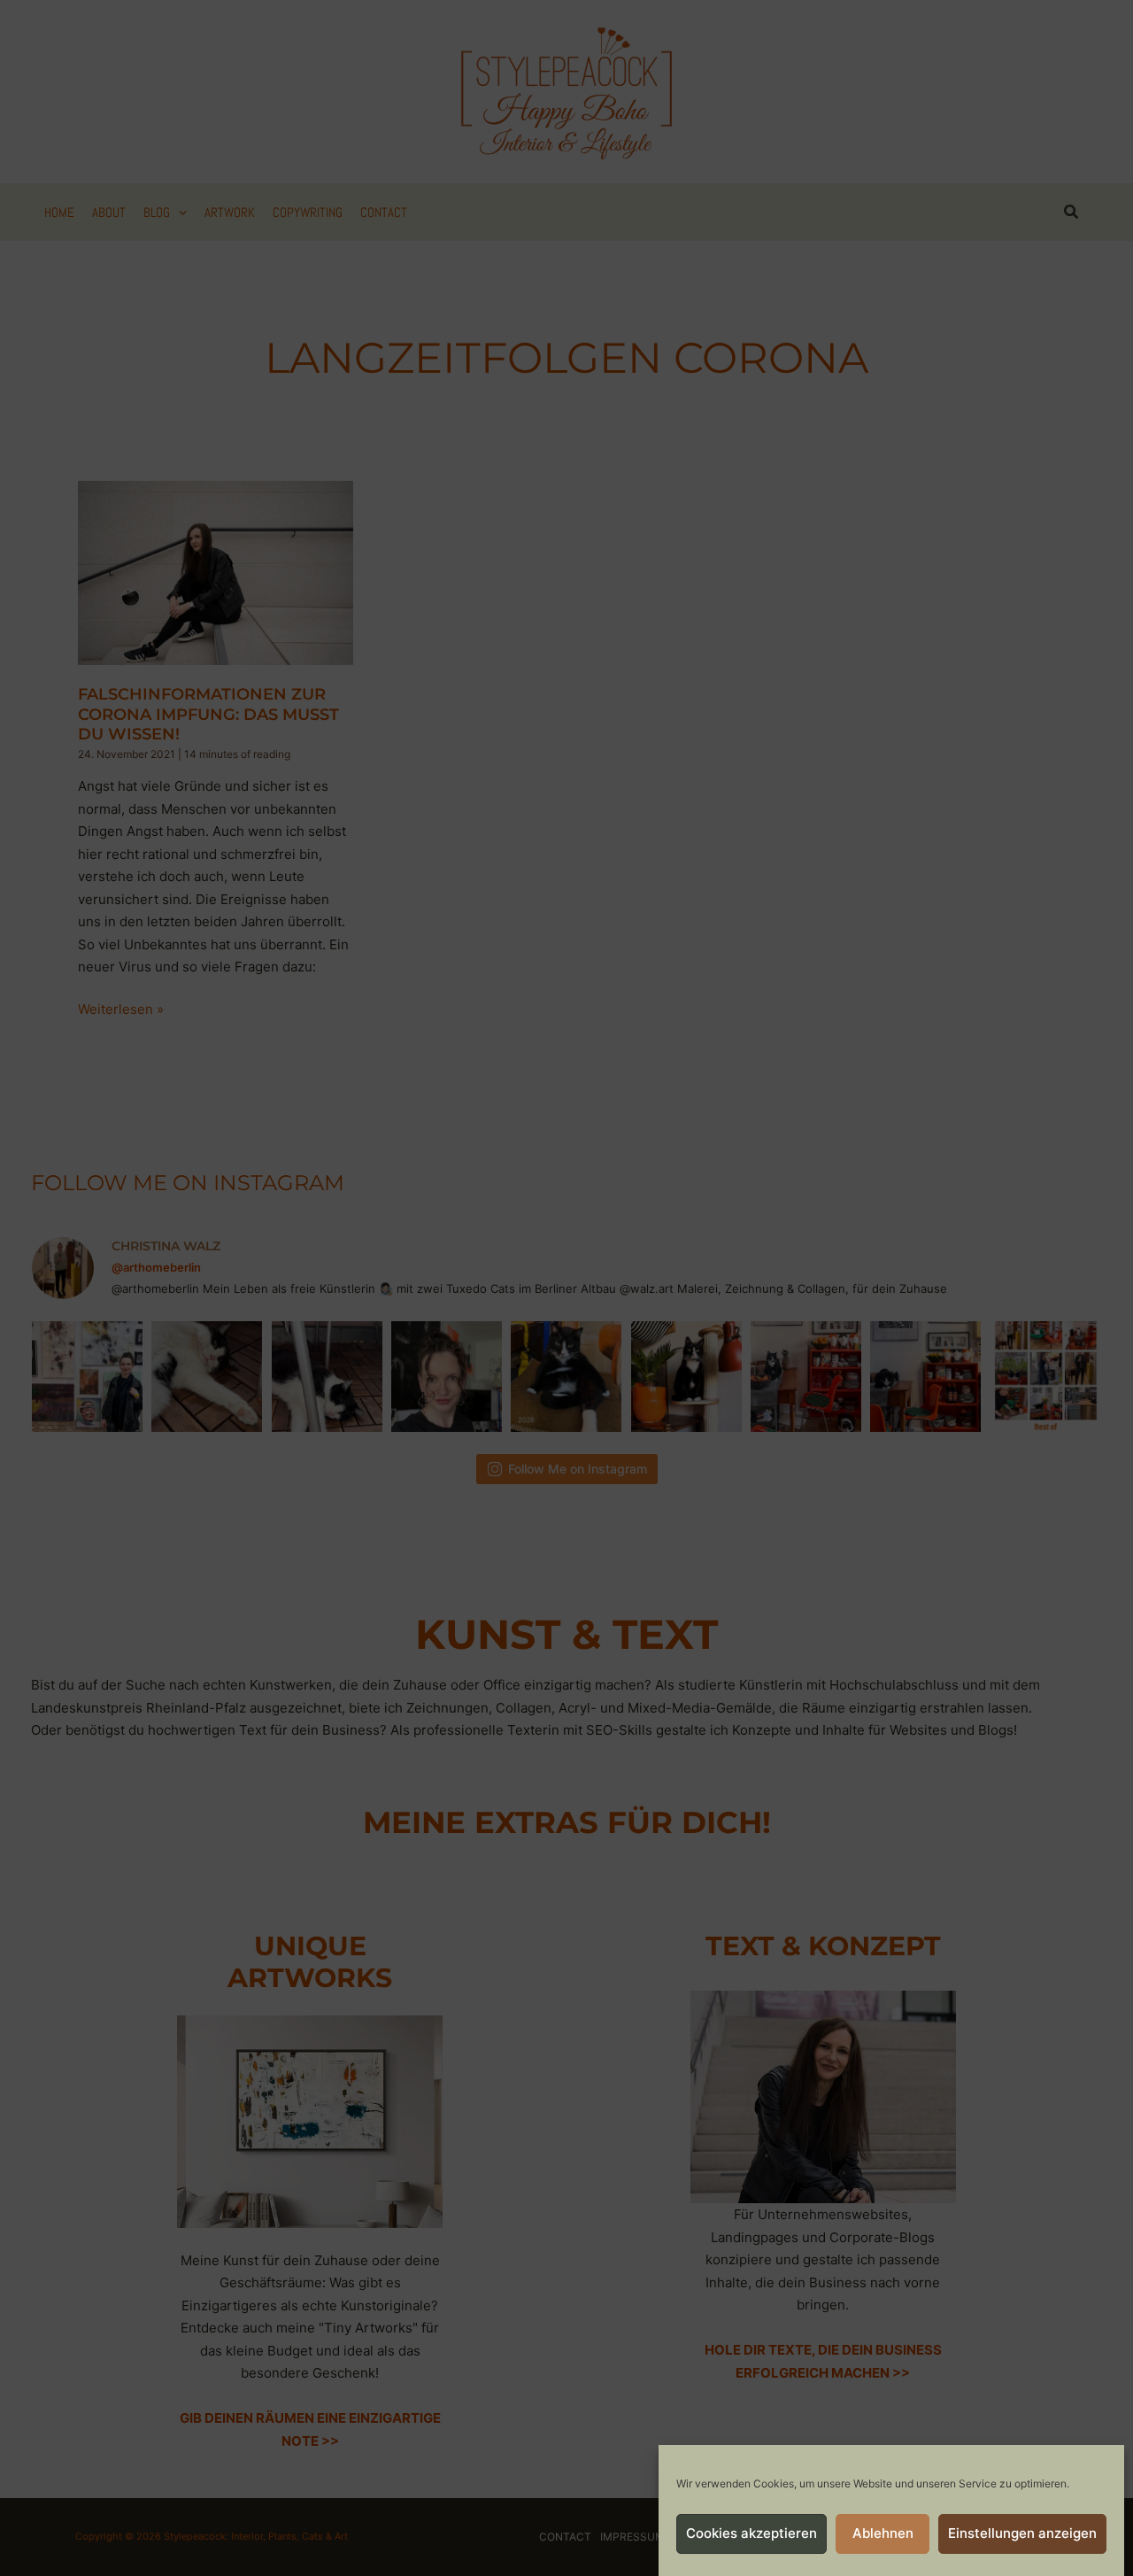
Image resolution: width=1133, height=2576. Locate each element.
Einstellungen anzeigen (1022, 2534)
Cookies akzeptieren (751, 2534)
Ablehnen (883, 2534)
